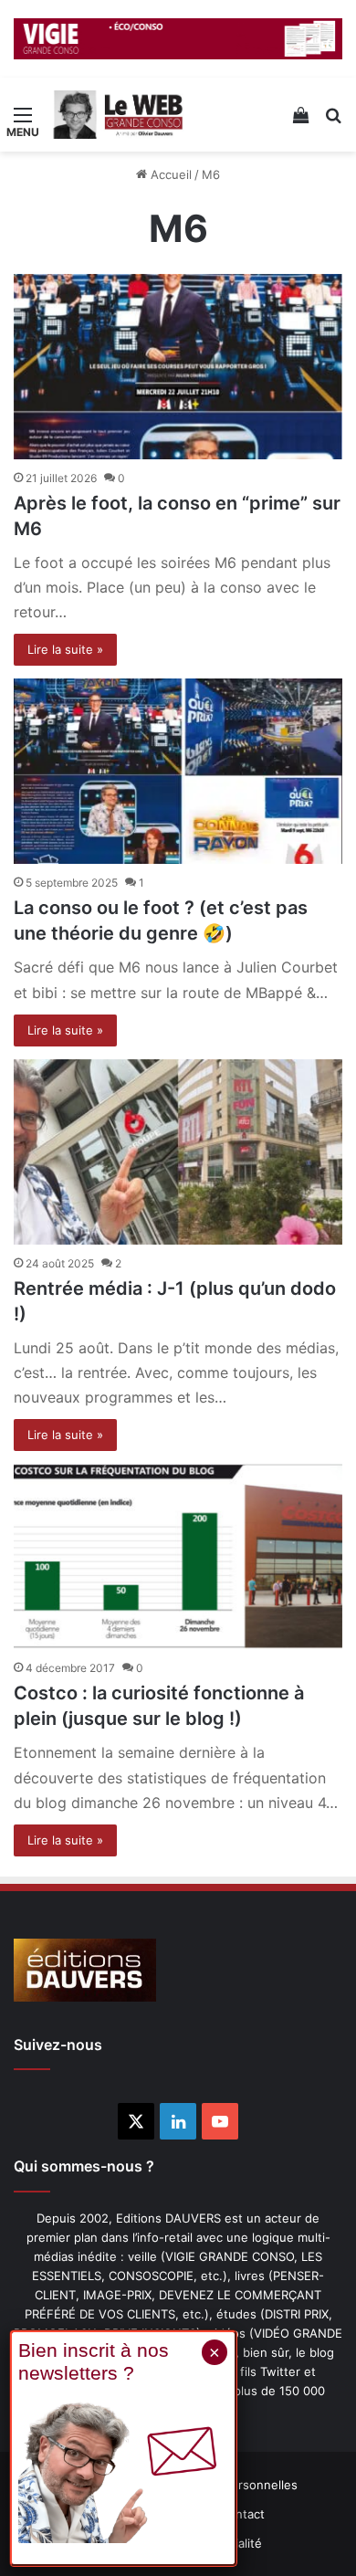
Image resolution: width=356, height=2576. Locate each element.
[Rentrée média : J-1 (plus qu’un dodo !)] (178, 1152)
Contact (242, 2514)
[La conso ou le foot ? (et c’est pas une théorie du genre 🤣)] (178, 771)
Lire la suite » (65, 649)
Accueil (169, 174)
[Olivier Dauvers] (119, 115)
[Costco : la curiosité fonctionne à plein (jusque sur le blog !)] (178, 1556)
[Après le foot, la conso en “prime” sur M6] (178, 367)
